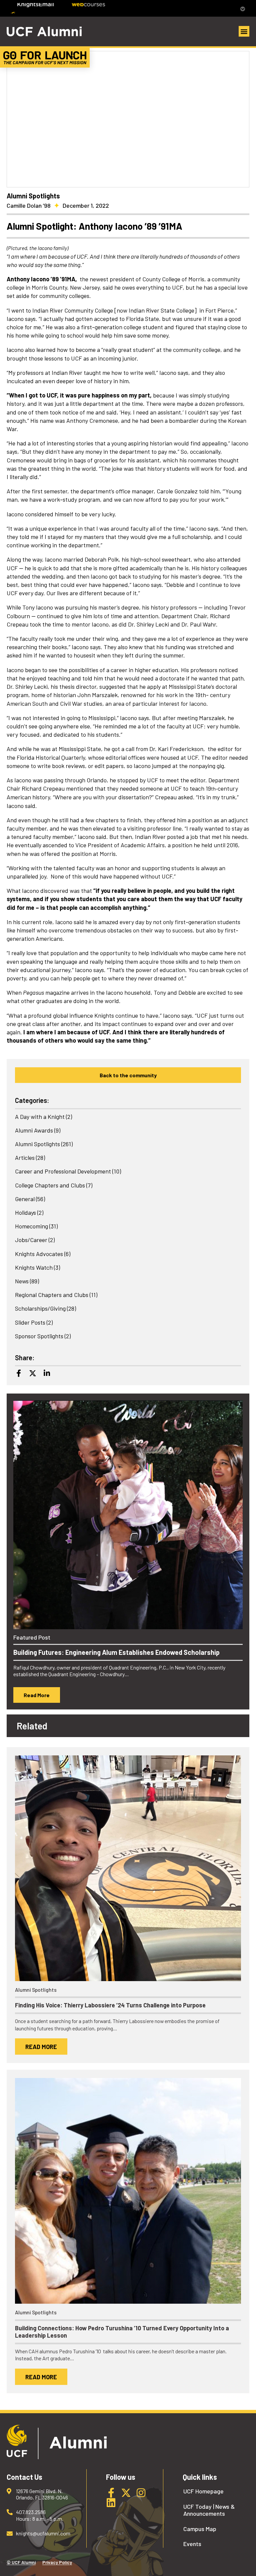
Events (192, 2544)
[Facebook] (19, 1373)
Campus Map (200, 2529)
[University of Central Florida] (57, 8)
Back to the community (128, 1075)
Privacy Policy (57, 2562)
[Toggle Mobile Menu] (241, 8)
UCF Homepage (203, 2491)
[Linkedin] (47, 1373)
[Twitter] (33, 1373)
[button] (244, 31)
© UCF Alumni (21, 2562)
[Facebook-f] (111, 2493)
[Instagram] (141, 2493)
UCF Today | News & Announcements (209, 2510)
